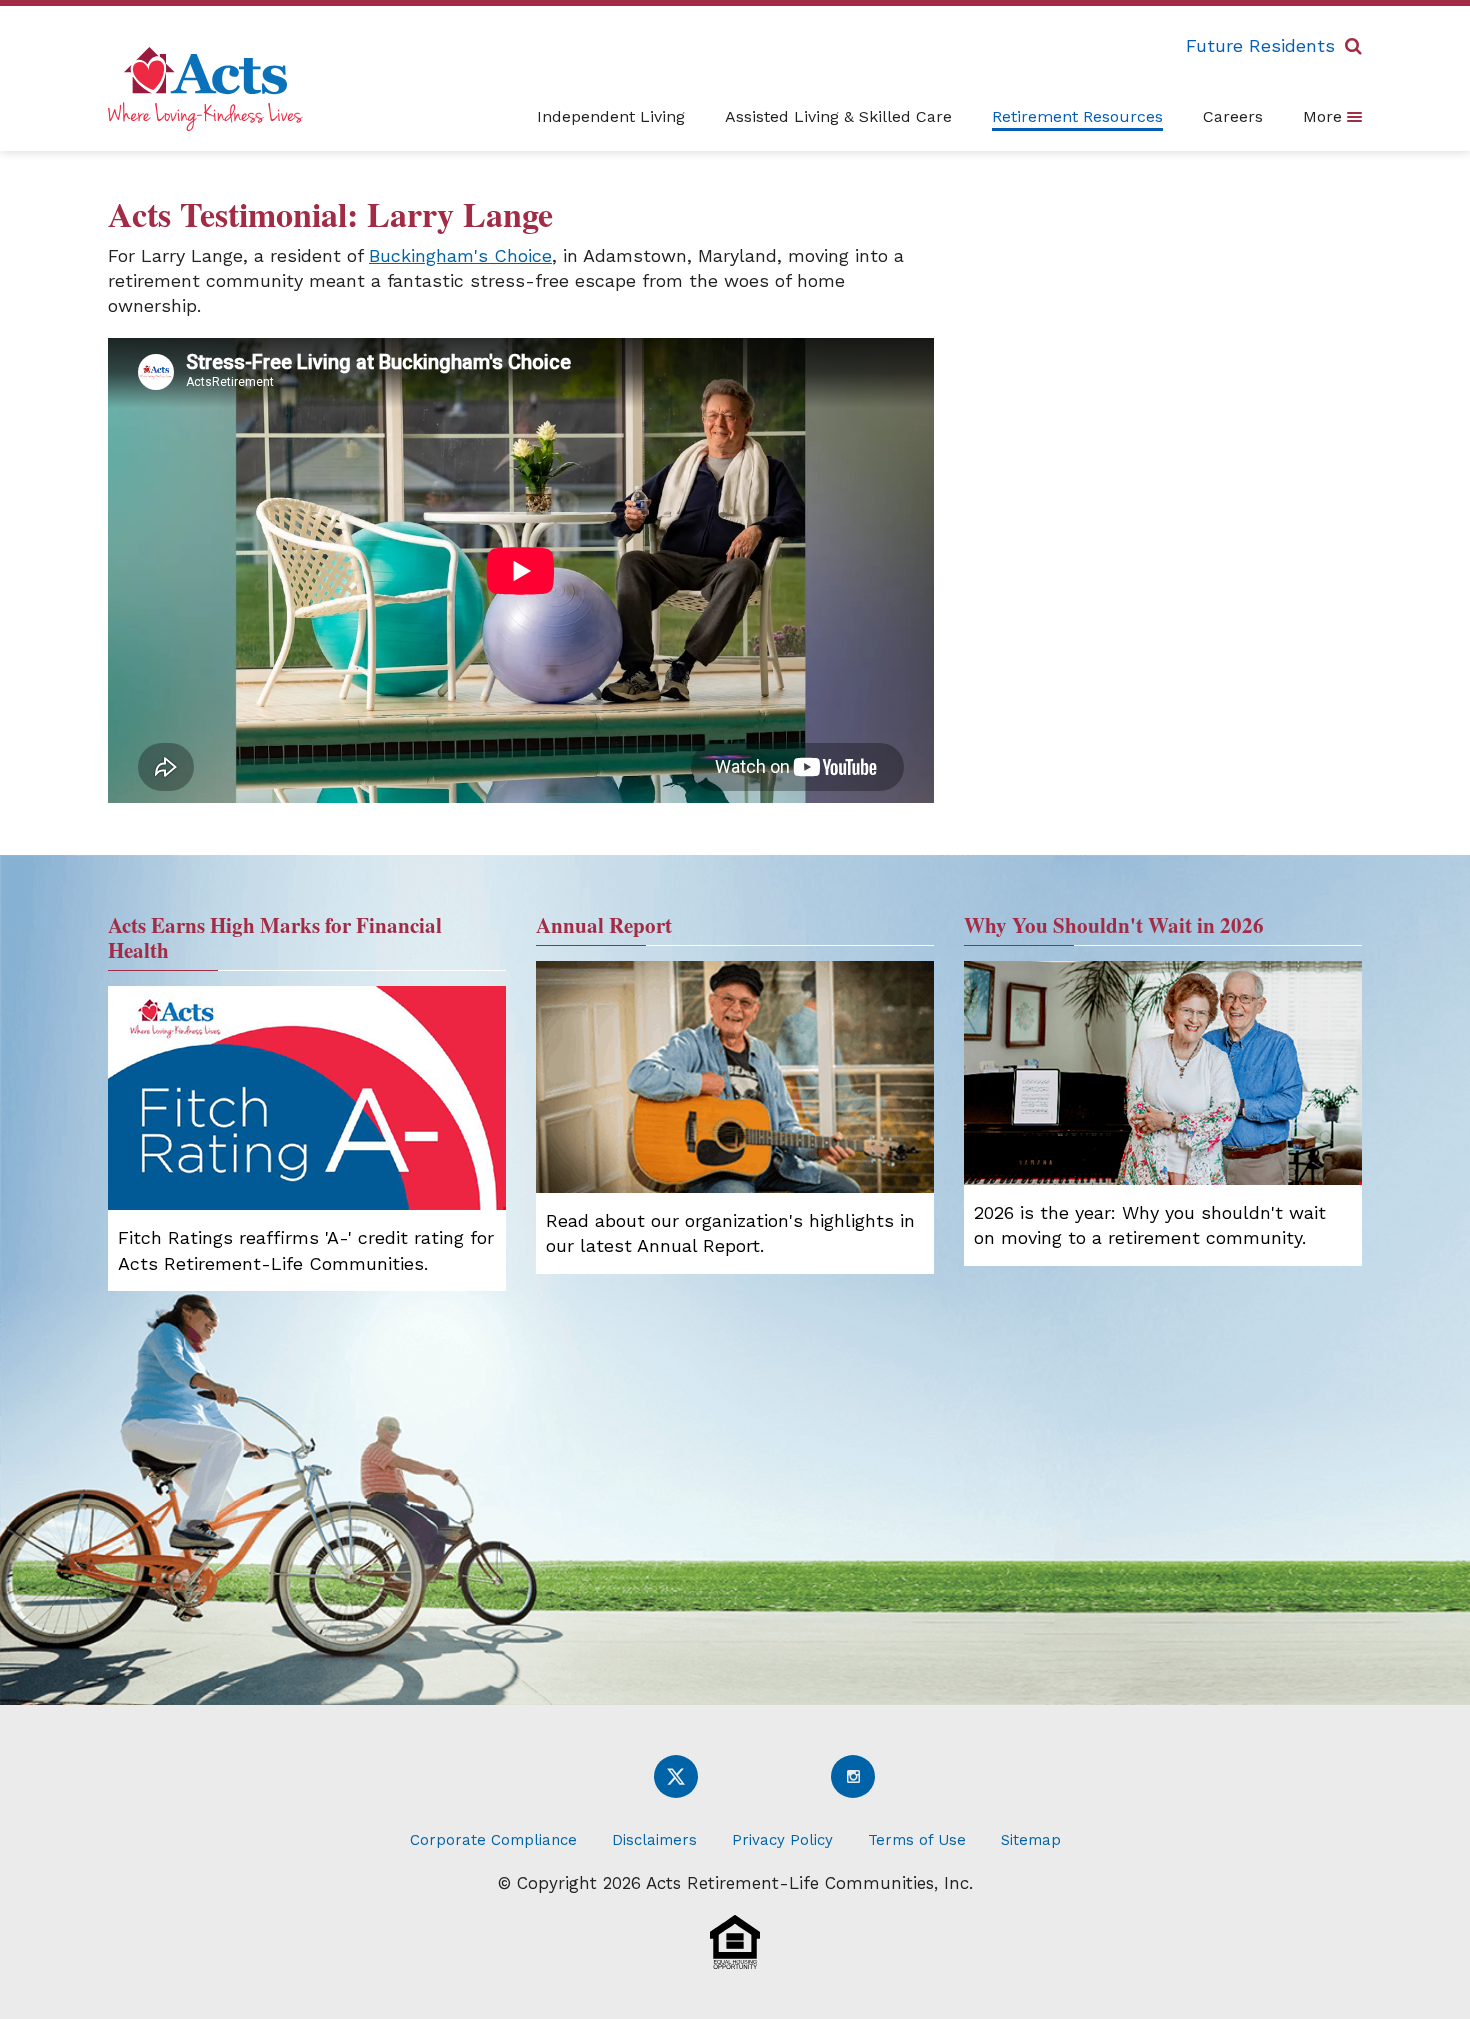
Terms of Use (917, 1840)
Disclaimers (654, 1840)
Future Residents (1260, 45)
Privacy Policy (782, 1840)
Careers (1233, 116)
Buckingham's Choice (460, 255)
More (1325, 116)
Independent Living (611, 116)
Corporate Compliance (493, 1840)
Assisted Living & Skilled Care (838, 116)
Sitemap (1031, 1840)
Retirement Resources (1077, 116)
